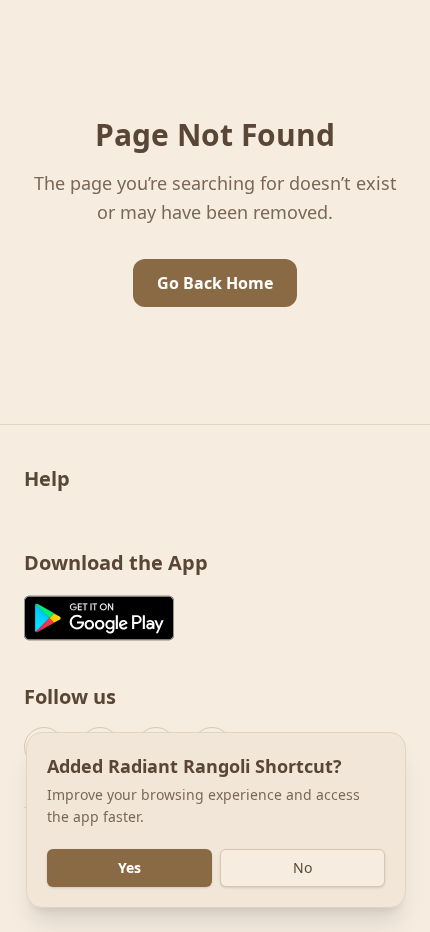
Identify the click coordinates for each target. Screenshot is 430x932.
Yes (129, 867)
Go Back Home (215, 283)
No (302, 867)
